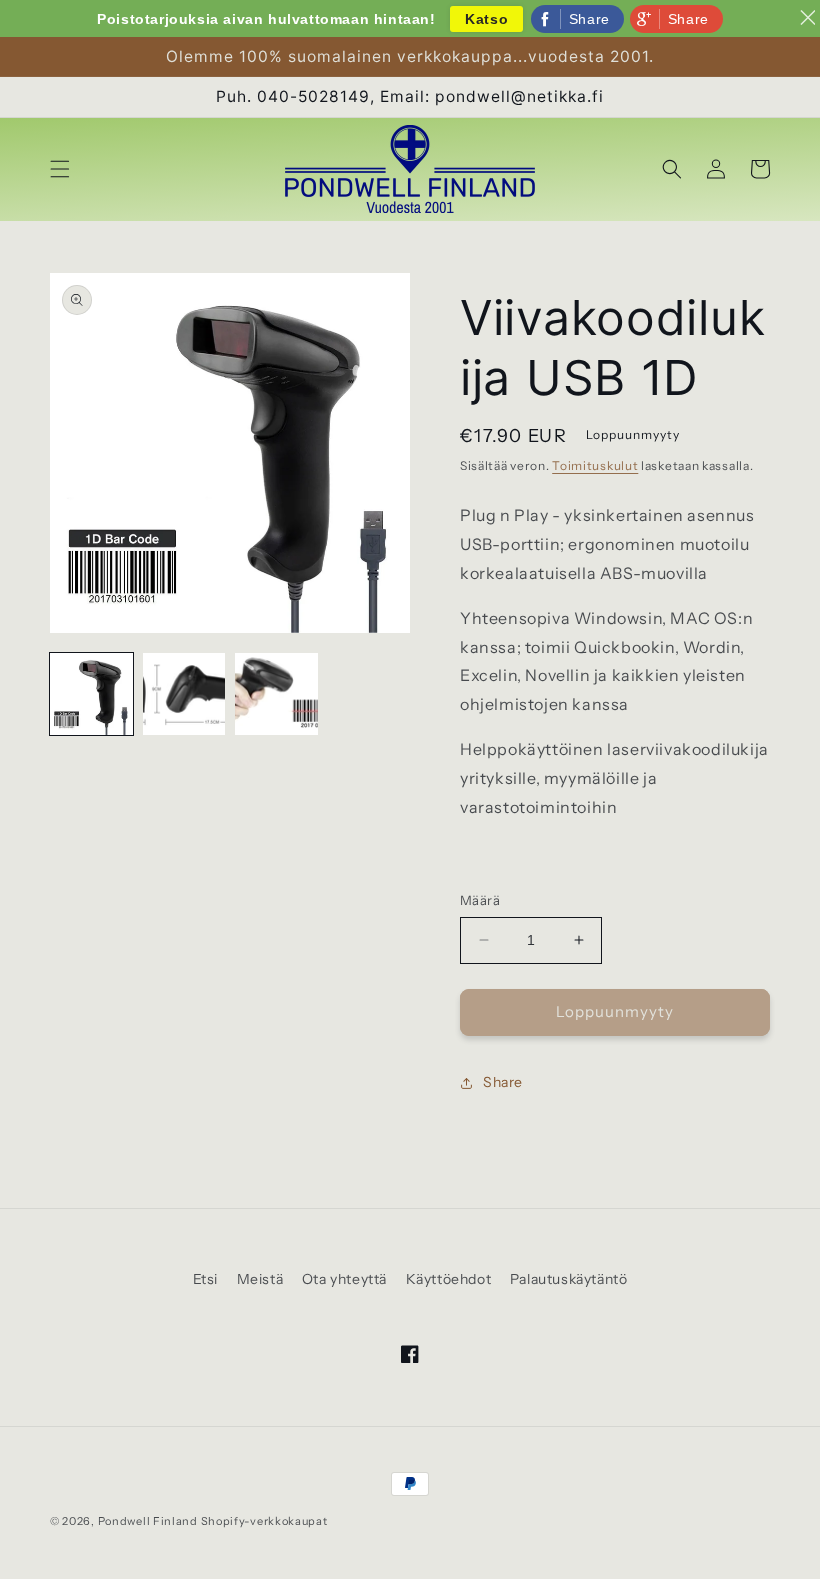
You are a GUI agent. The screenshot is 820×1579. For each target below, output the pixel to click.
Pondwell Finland (148, 1521)
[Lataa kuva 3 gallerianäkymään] (276, 694)
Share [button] (503, 1082)
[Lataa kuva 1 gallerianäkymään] (91, 694)
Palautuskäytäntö (569, 1279)
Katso (486, 19)
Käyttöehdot (449, 1279)
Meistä (260, 1279)
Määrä (480, 900)
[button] (60, 169)
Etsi (205, 1279)
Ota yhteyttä (344, 1279)
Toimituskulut (595, 465)
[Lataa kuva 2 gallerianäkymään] (184, 694)
